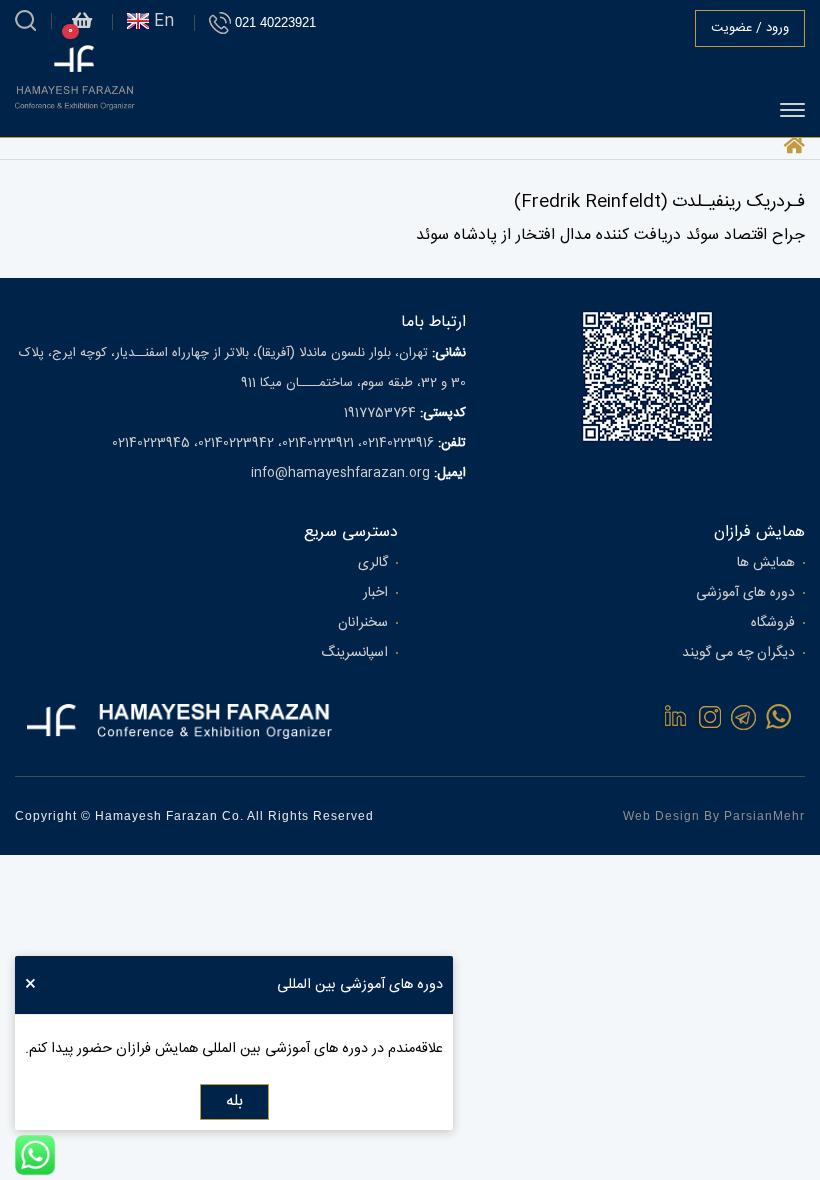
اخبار (375, 593)
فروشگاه (773, 623)
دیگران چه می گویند (738, 653)
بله (234, 1101)
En (161, 21)
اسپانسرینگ (354, 653)
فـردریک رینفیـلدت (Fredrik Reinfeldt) (659, 202)
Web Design (661, 816)
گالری (373, 563)
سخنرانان (363, 623)
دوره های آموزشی (745, 593)
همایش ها (766, 563)
